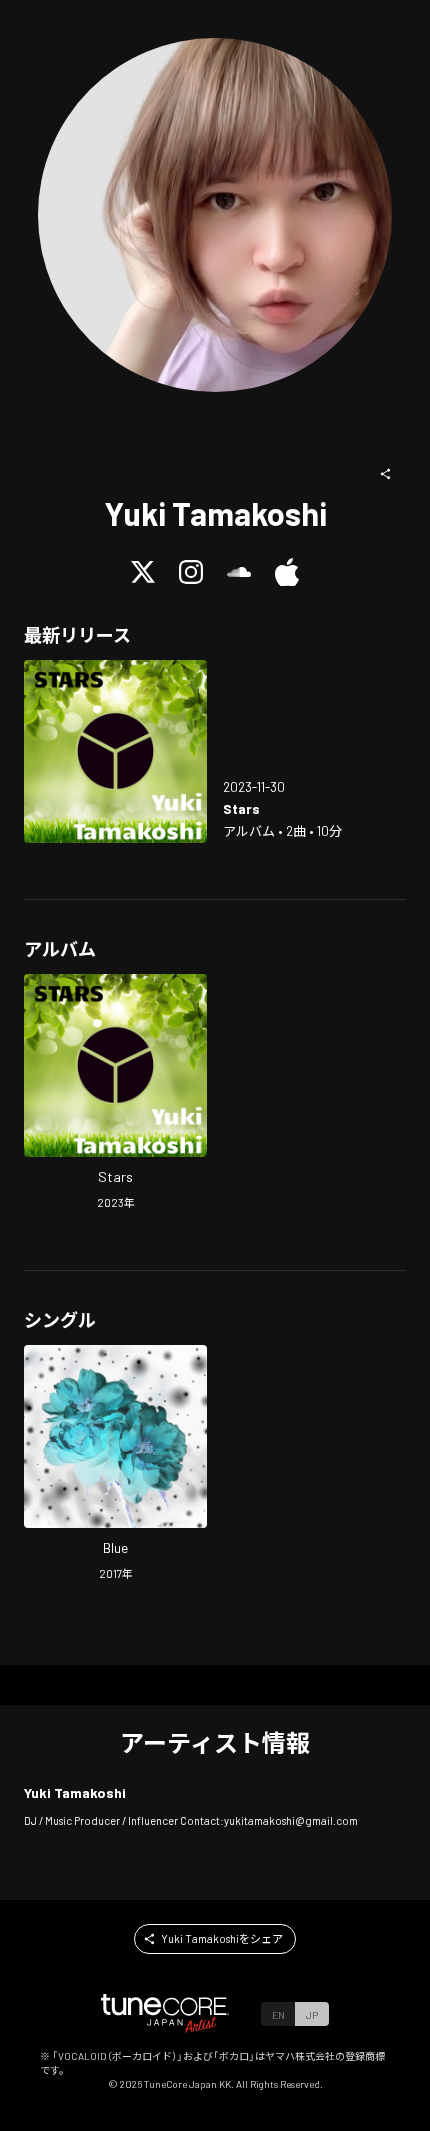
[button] (386, 474)
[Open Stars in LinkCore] (115, 751)
